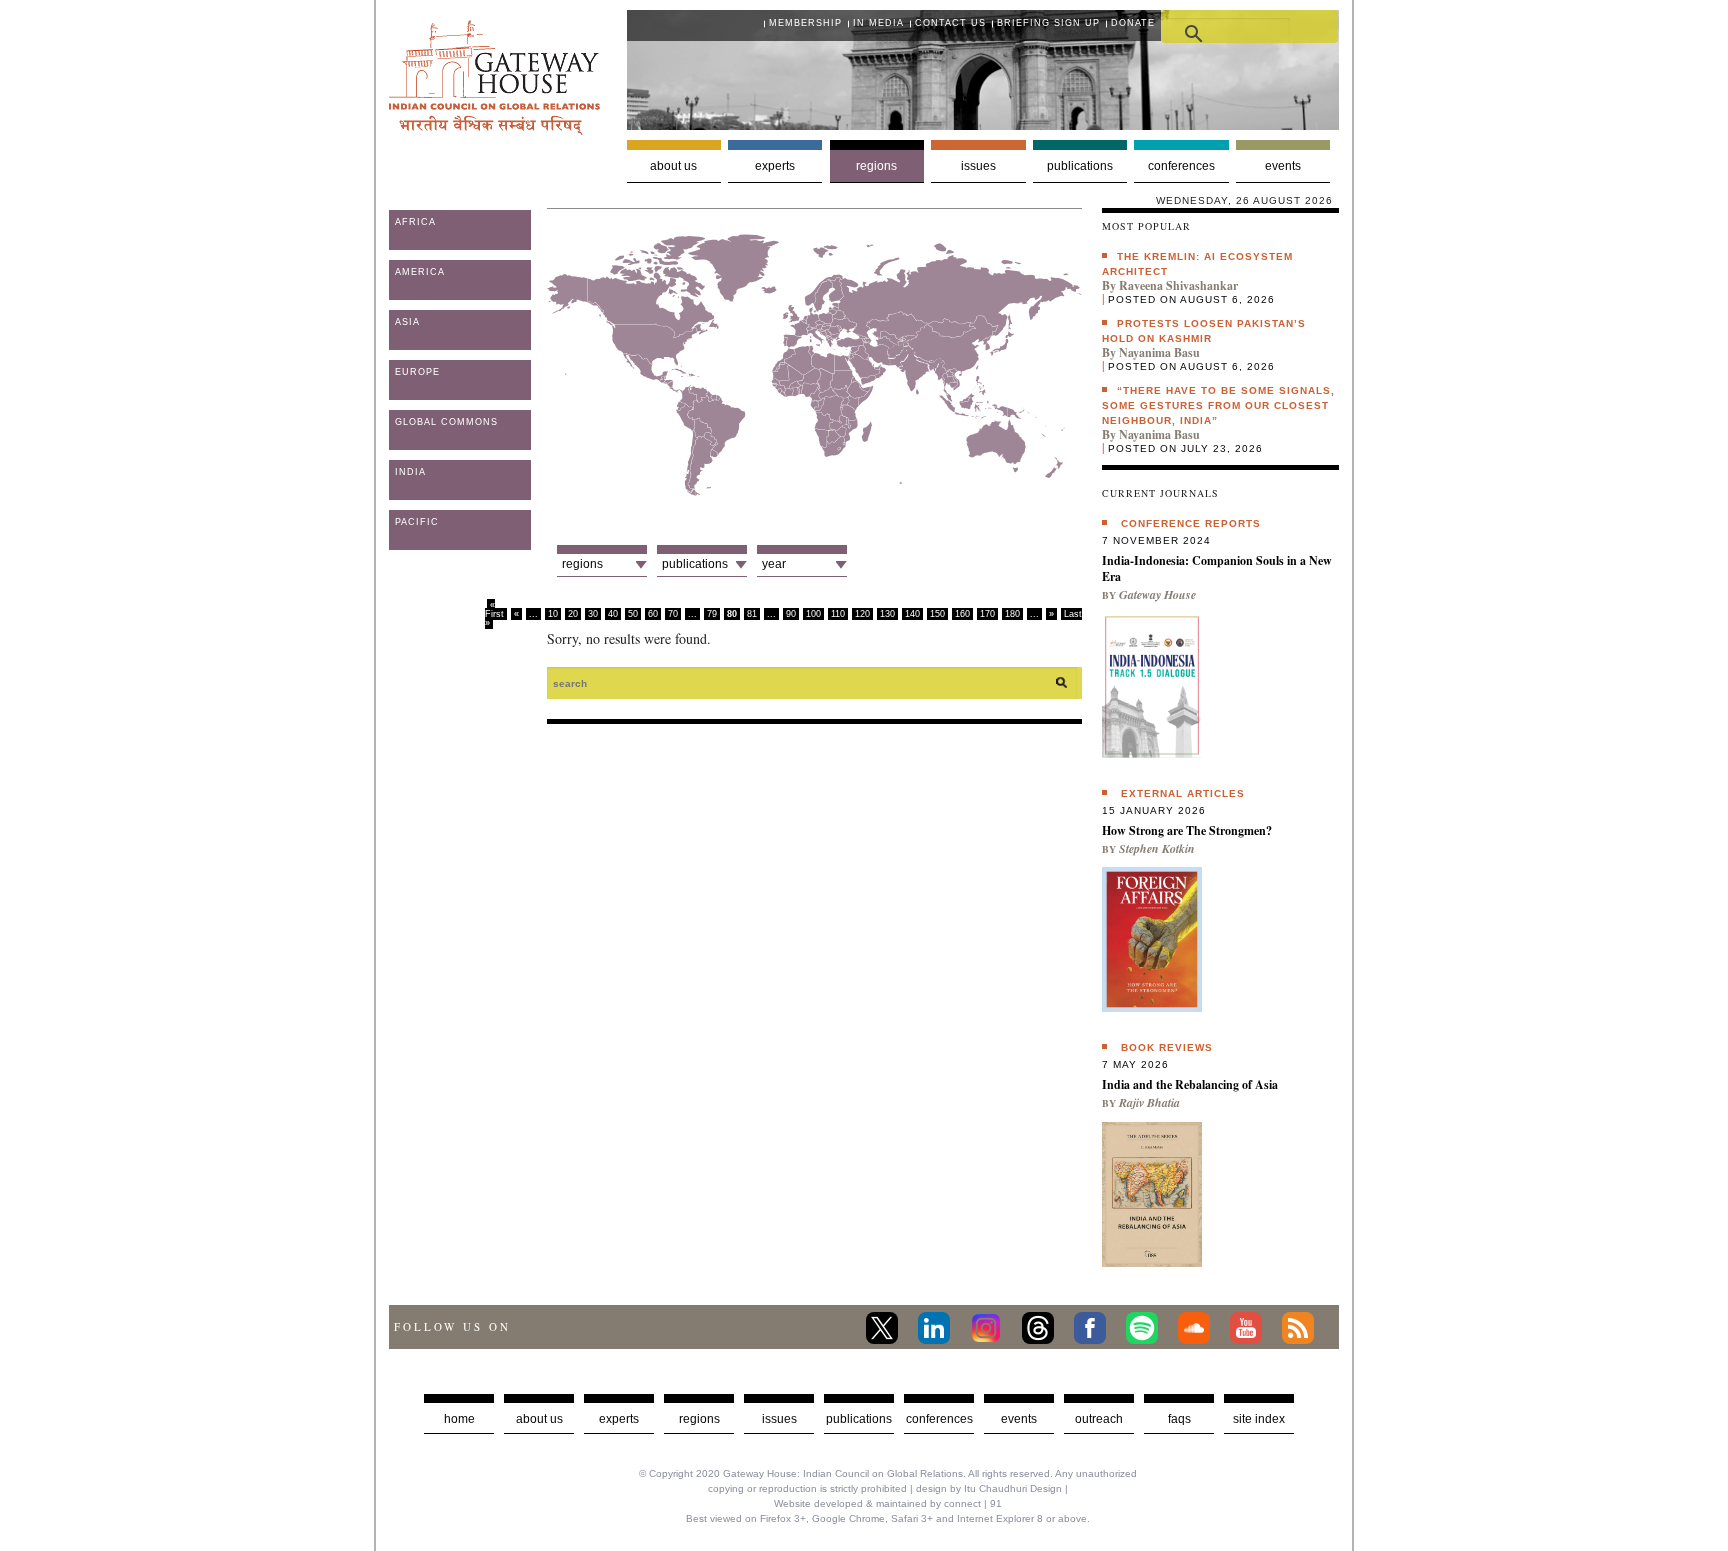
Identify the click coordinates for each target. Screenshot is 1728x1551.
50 (633, 614)
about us (539, 1419)
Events (1283, 166)
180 (1012, 614)
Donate (1133, 23)
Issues (978, 166)
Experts (775, 166)
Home (459, 1419)
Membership (805, 23)
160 (962, 614)
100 (813, 614)
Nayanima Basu (1159, 352)
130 (887, 614)
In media (878, 23)
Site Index (1259, 1419)
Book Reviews (1167, 1047)
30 (593, 614)
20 (573, 614)
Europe (417, 372)
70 (673, 614)
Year (774, 564)
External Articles (1183, 793)
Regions (876, 166)
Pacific (417, 522)
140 (912, 614)
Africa (415, 222)
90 (791, 614)
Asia (407, 322)
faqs (1179, 1419)
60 (653, 614)
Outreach (1099, 1419)
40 (613, 614)
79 (712, 614)
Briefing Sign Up (1048, 23)
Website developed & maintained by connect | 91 (888, 1503)
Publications (1080, 166)
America (420, 272)
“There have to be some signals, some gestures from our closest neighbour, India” (1218, 405)
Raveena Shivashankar (1178, 285)
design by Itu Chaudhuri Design (989, 1488)
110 (838, 614)
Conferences (1181, 166)
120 (862, 614)
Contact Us (950, 23)
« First (494, 609)
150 (937, 614)
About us (673, 166)
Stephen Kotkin (1157, 848)
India (410, 472)
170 (987, 614)
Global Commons (446, 422)
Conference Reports (1191, 523)
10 (553, 614)
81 (752, 614)
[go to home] (494, 129)
